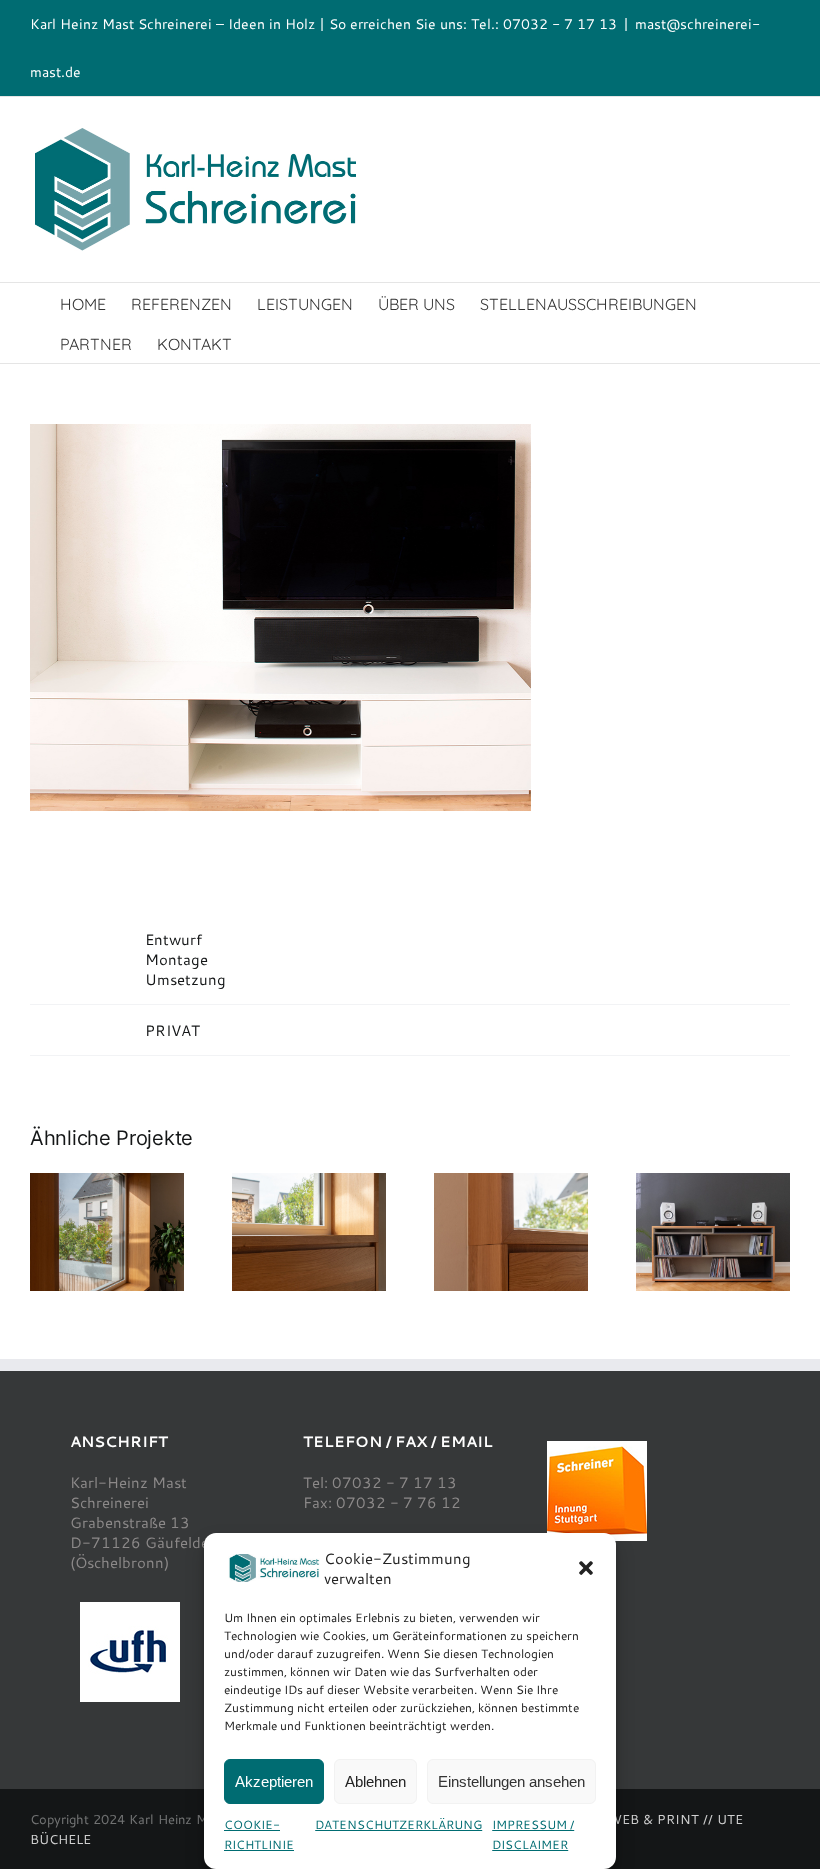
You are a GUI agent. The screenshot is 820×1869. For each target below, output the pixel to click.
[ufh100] (130, 1609)
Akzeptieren (274, 1781)
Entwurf (173, 939)
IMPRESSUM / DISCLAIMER (533, 1834)
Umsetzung (185, 979)
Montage (176, 959)
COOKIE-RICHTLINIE (259, 1834)
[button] (586, 1568)
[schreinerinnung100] (597, 1448)
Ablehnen (375, 1781)
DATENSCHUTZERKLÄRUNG (398, 1824)
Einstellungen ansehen (511, 1781)
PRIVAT (172, 1030)
